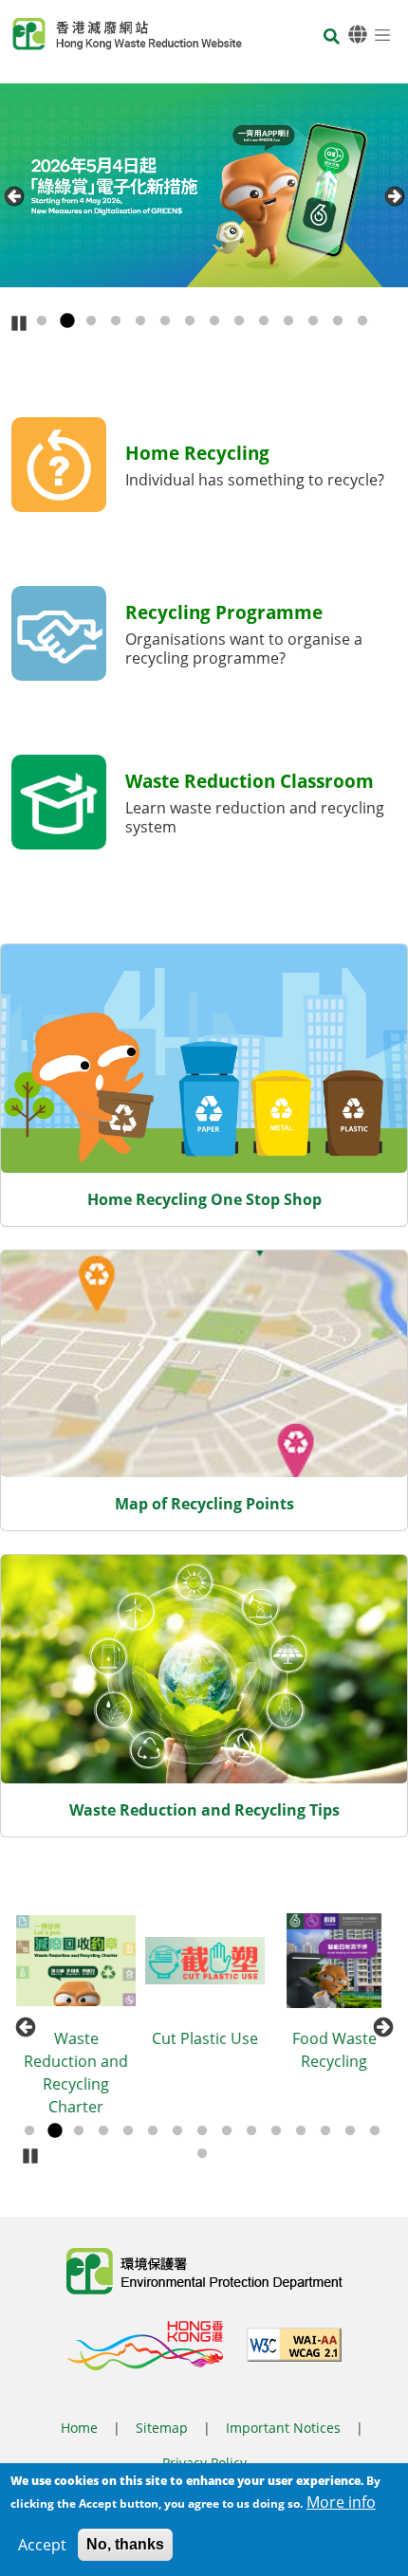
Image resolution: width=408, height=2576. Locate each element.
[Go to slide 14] (362, 321)
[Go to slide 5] (140, 321)
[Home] (127, 34)
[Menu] (382, 34)
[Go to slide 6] (165, 321)
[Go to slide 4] (116, 321)
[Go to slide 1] (42, 321)
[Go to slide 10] (264, 321)
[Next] (394, 196)
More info (341, 2502)
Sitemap (162, 2428)
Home (79, 2428)
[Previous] (14, 196)
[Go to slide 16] (202, 2154)
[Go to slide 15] (375, 2131)
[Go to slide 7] (190, 321)
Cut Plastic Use (205, 2038)
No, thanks (125, 2544)
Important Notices (283, 2428)
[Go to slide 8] (214, 321)
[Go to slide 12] (313, 321)
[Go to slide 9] (239, 321)
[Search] (332, 37)
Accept (42, 2545)
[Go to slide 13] (338, 321)
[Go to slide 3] (91, 321)
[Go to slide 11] (288, 321)
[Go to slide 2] (66, 321)
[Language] (358, 35)
